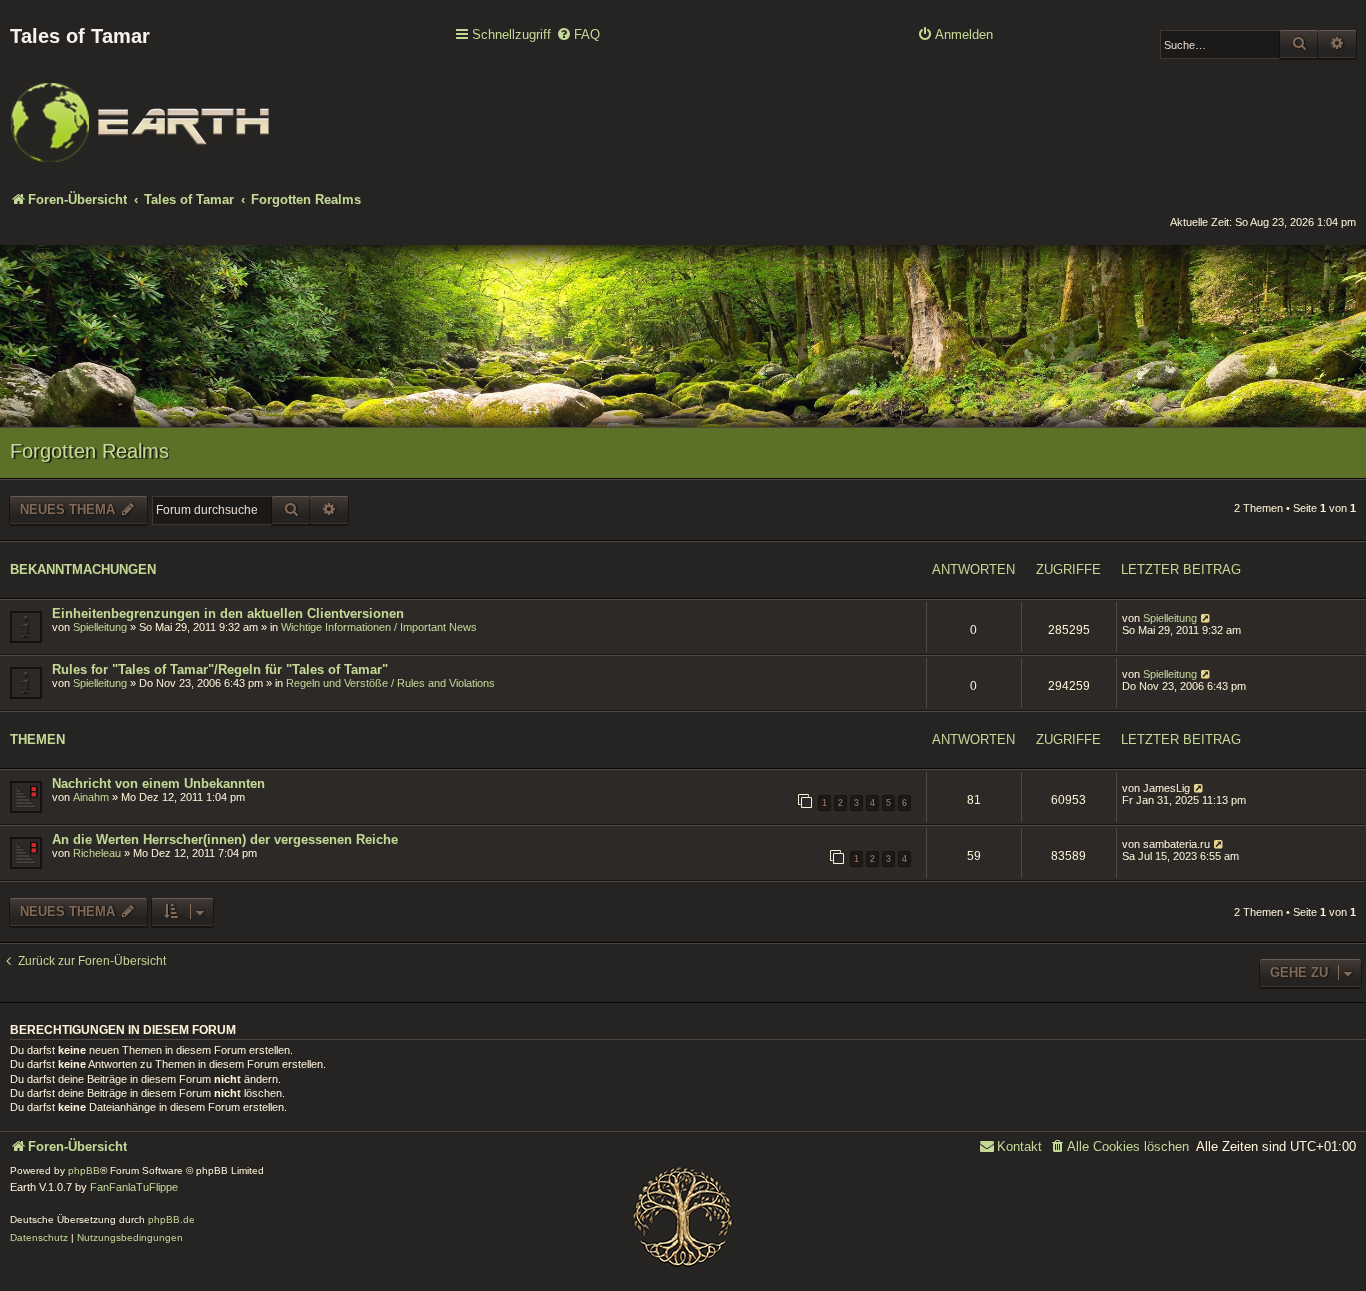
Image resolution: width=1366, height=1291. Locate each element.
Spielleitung (100, 627)
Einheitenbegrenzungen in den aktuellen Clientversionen (228, 613)
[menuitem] (578, 35)
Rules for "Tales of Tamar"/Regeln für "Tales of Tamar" (220, 669)
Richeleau (97, 853)
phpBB (84, 1170)
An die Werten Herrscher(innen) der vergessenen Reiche (225, 839)
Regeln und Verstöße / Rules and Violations (390, 683)
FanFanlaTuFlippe (134, 1187)
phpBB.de (171, 1219)
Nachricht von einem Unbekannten (158, 783)
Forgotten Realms (89, 451)
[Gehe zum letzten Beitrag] (1206, 618)
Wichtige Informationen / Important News (379, 627)
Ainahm (91, 797)
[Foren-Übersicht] (140, 109)
